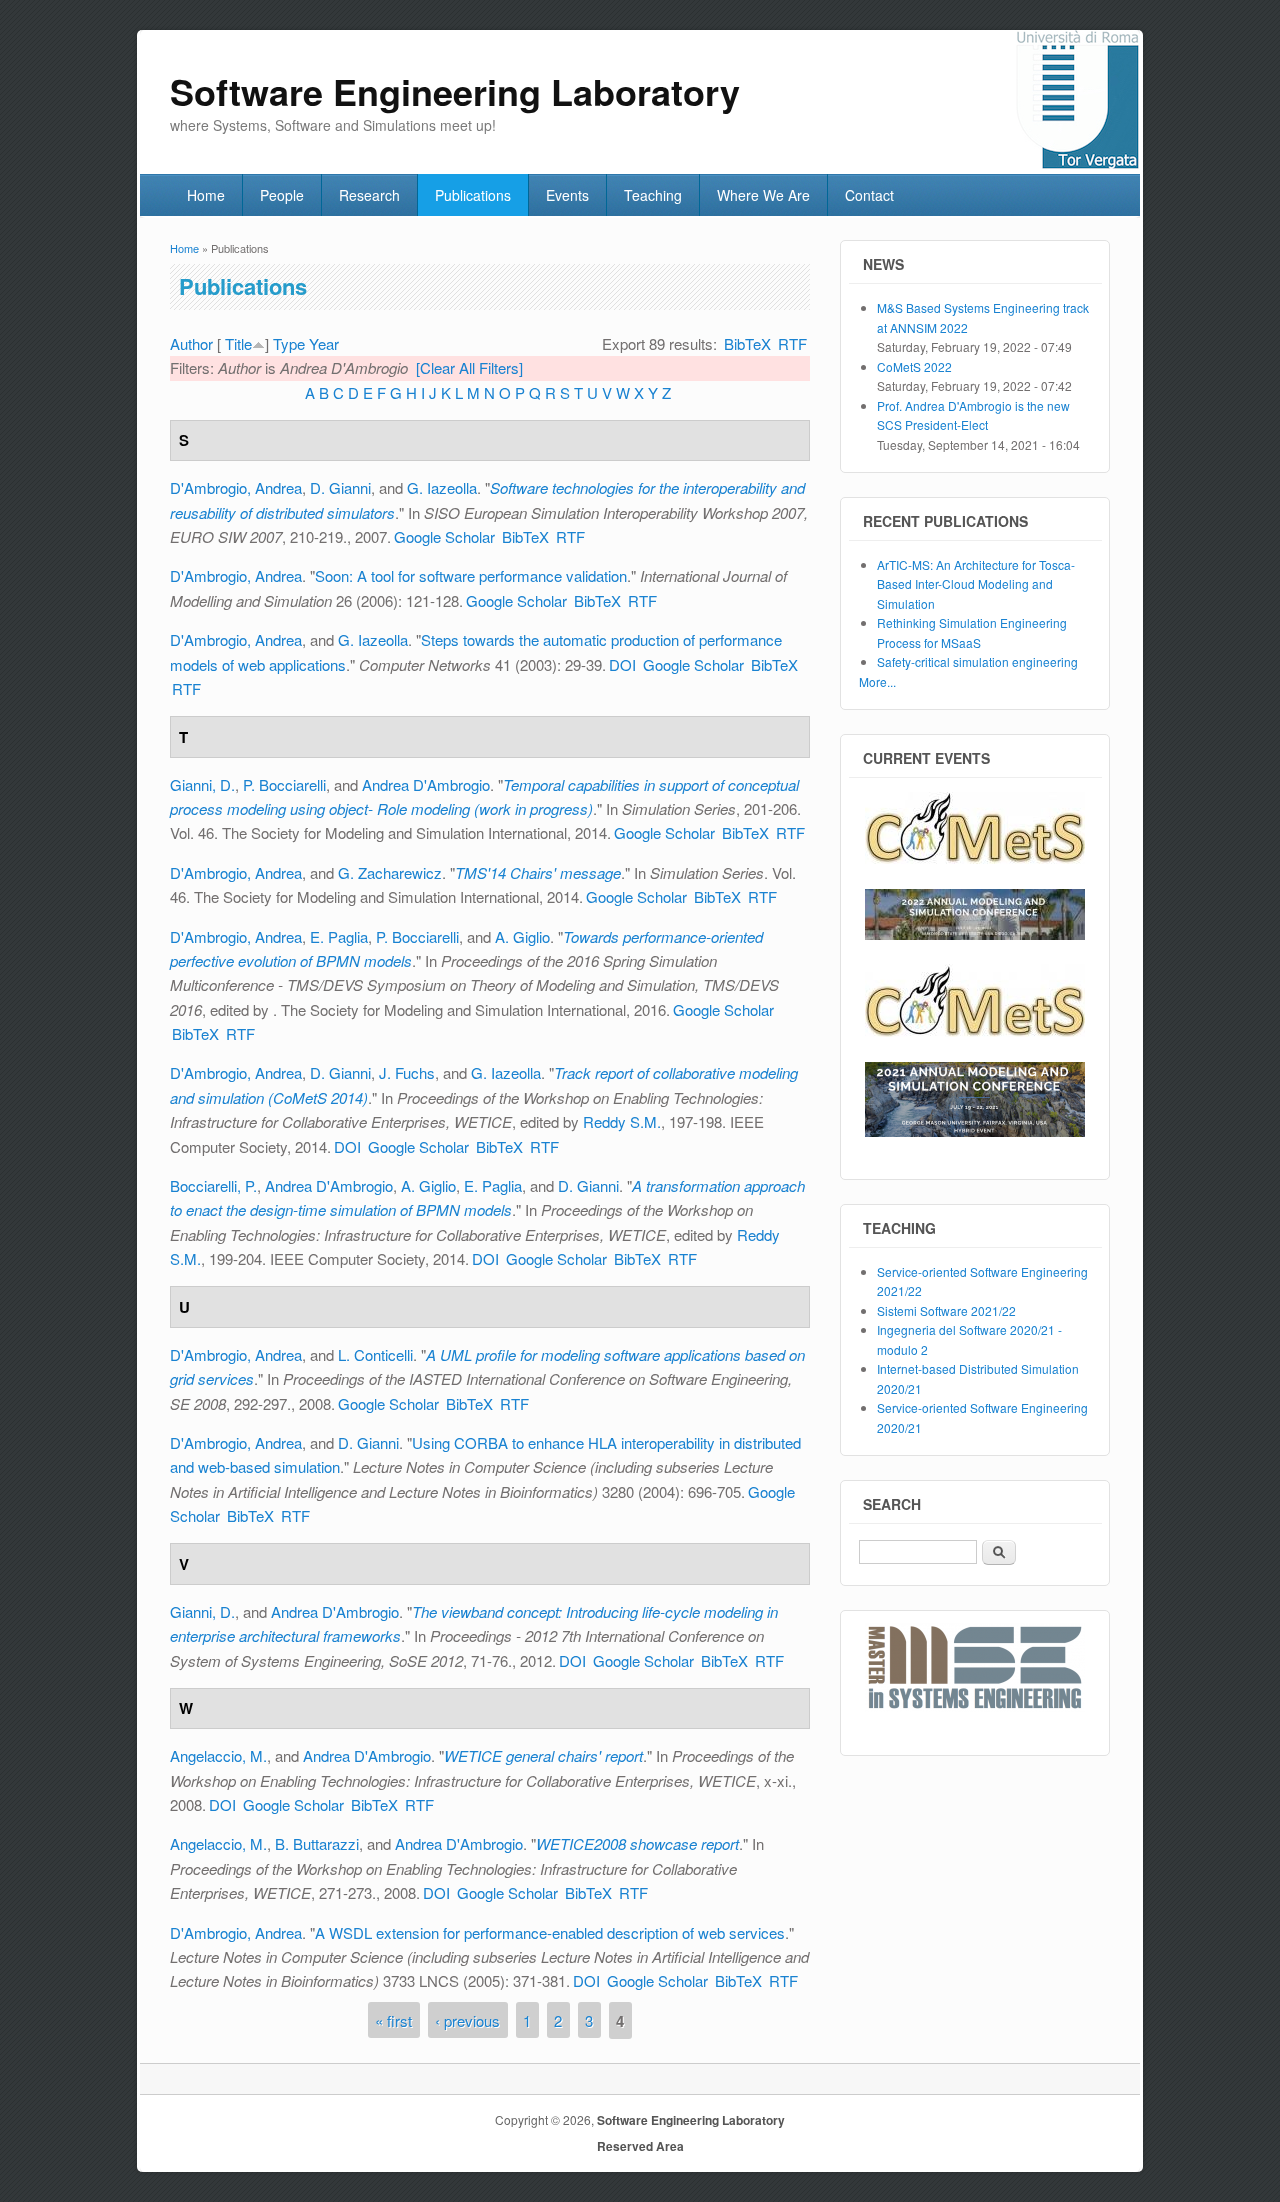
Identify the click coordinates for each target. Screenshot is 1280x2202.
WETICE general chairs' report (543, 1755)
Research (369, 195)
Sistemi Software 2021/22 (946, 1310)
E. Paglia (339, 936)
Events (567, 195)
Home (206, 195)
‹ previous (467, 2020)
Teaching (653, 195)
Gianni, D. (202, 784)
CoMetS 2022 (914, 366)
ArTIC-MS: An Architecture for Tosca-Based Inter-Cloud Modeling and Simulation (976, 584)
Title (238, 343)
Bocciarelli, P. (213, 1185)
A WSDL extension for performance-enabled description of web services (550, 1932)
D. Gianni (340, 487)
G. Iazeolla (442, 487)
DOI (622, 664)
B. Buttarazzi (317, 1843)
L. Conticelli (375, 1354)
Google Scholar (444, 536)
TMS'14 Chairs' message (538, 872)
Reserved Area (640, 2146)
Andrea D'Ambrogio (426, 784)
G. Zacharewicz (390, 872)
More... (877, 681)
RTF (792, 343)
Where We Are (763, 195)
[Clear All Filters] (469, 367)
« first (393, 2020)
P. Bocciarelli (284, 784)
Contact (869, 195)
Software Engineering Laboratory (691, 2120)
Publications (473, 195)
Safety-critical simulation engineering (977, 661)
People (282, 195)
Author (191, 343)
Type (289, 343)
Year (324, 343)
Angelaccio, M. (218, 1755)
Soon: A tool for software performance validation (471, 575)
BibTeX (747, 343)
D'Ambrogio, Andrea (236, 487)
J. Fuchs (407, 1072)
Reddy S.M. (622, 1121)
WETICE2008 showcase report (637, 1843)
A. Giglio (522, 936)
